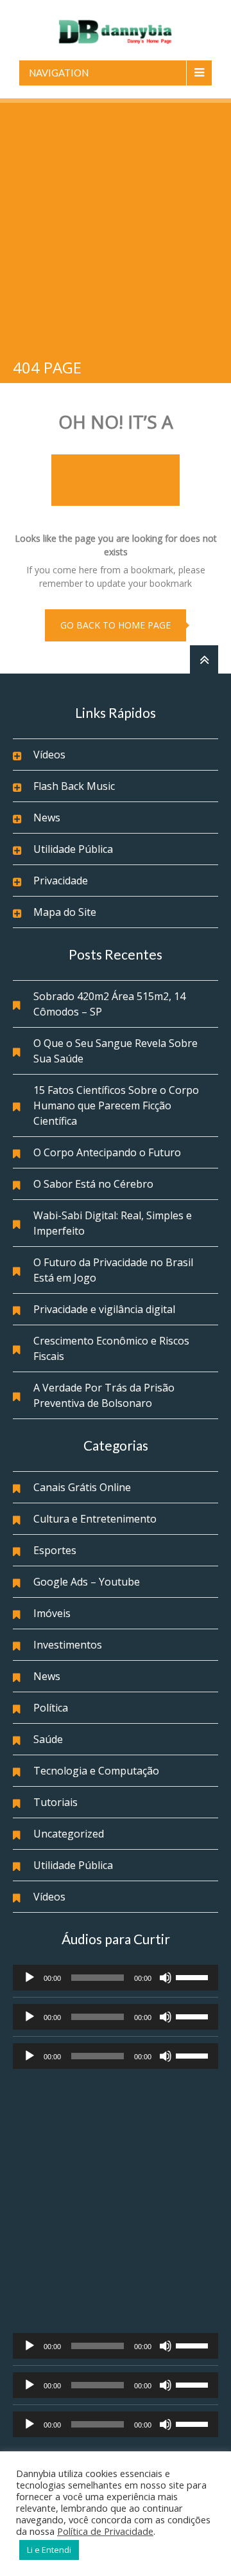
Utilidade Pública (73, 849)
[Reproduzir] (30, 1978)
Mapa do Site (65, 912)
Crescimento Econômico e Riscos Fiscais (111, 1348)
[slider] (194, 1976)
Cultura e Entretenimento (95, 1519)
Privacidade (61, 881)
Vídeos (49, 755)
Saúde (48, 1739)
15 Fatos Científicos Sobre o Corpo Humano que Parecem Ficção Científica (116, 1105)
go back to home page (116, 625)
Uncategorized (69, 1834)
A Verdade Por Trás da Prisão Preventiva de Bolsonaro (104, 1395)
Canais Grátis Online (82, 1487)
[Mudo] (166, 1978)
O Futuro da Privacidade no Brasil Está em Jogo (113, 1270)
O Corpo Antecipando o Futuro (107, 1152)
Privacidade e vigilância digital (104, 1309)
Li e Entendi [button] (49, 2550)
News (47, 818)
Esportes (55, 1550)
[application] (116, 1978)
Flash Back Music (74, 786)
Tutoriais (56, 1802)
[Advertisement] (116, 225)
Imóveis (52, 1613)
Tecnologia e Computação (96, 1771)
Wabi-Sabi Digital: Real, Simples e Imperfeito (113, 1223)
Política (51, 1708)
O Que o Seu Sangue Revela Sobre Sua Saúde (116, 1051)
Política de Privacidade (105, 2531)
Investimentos (68, 1645)
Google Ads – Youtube (87, 1582)
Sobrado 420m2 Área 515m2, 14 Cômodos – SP (109, 1004)
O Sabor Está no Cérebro (93, 1184)
